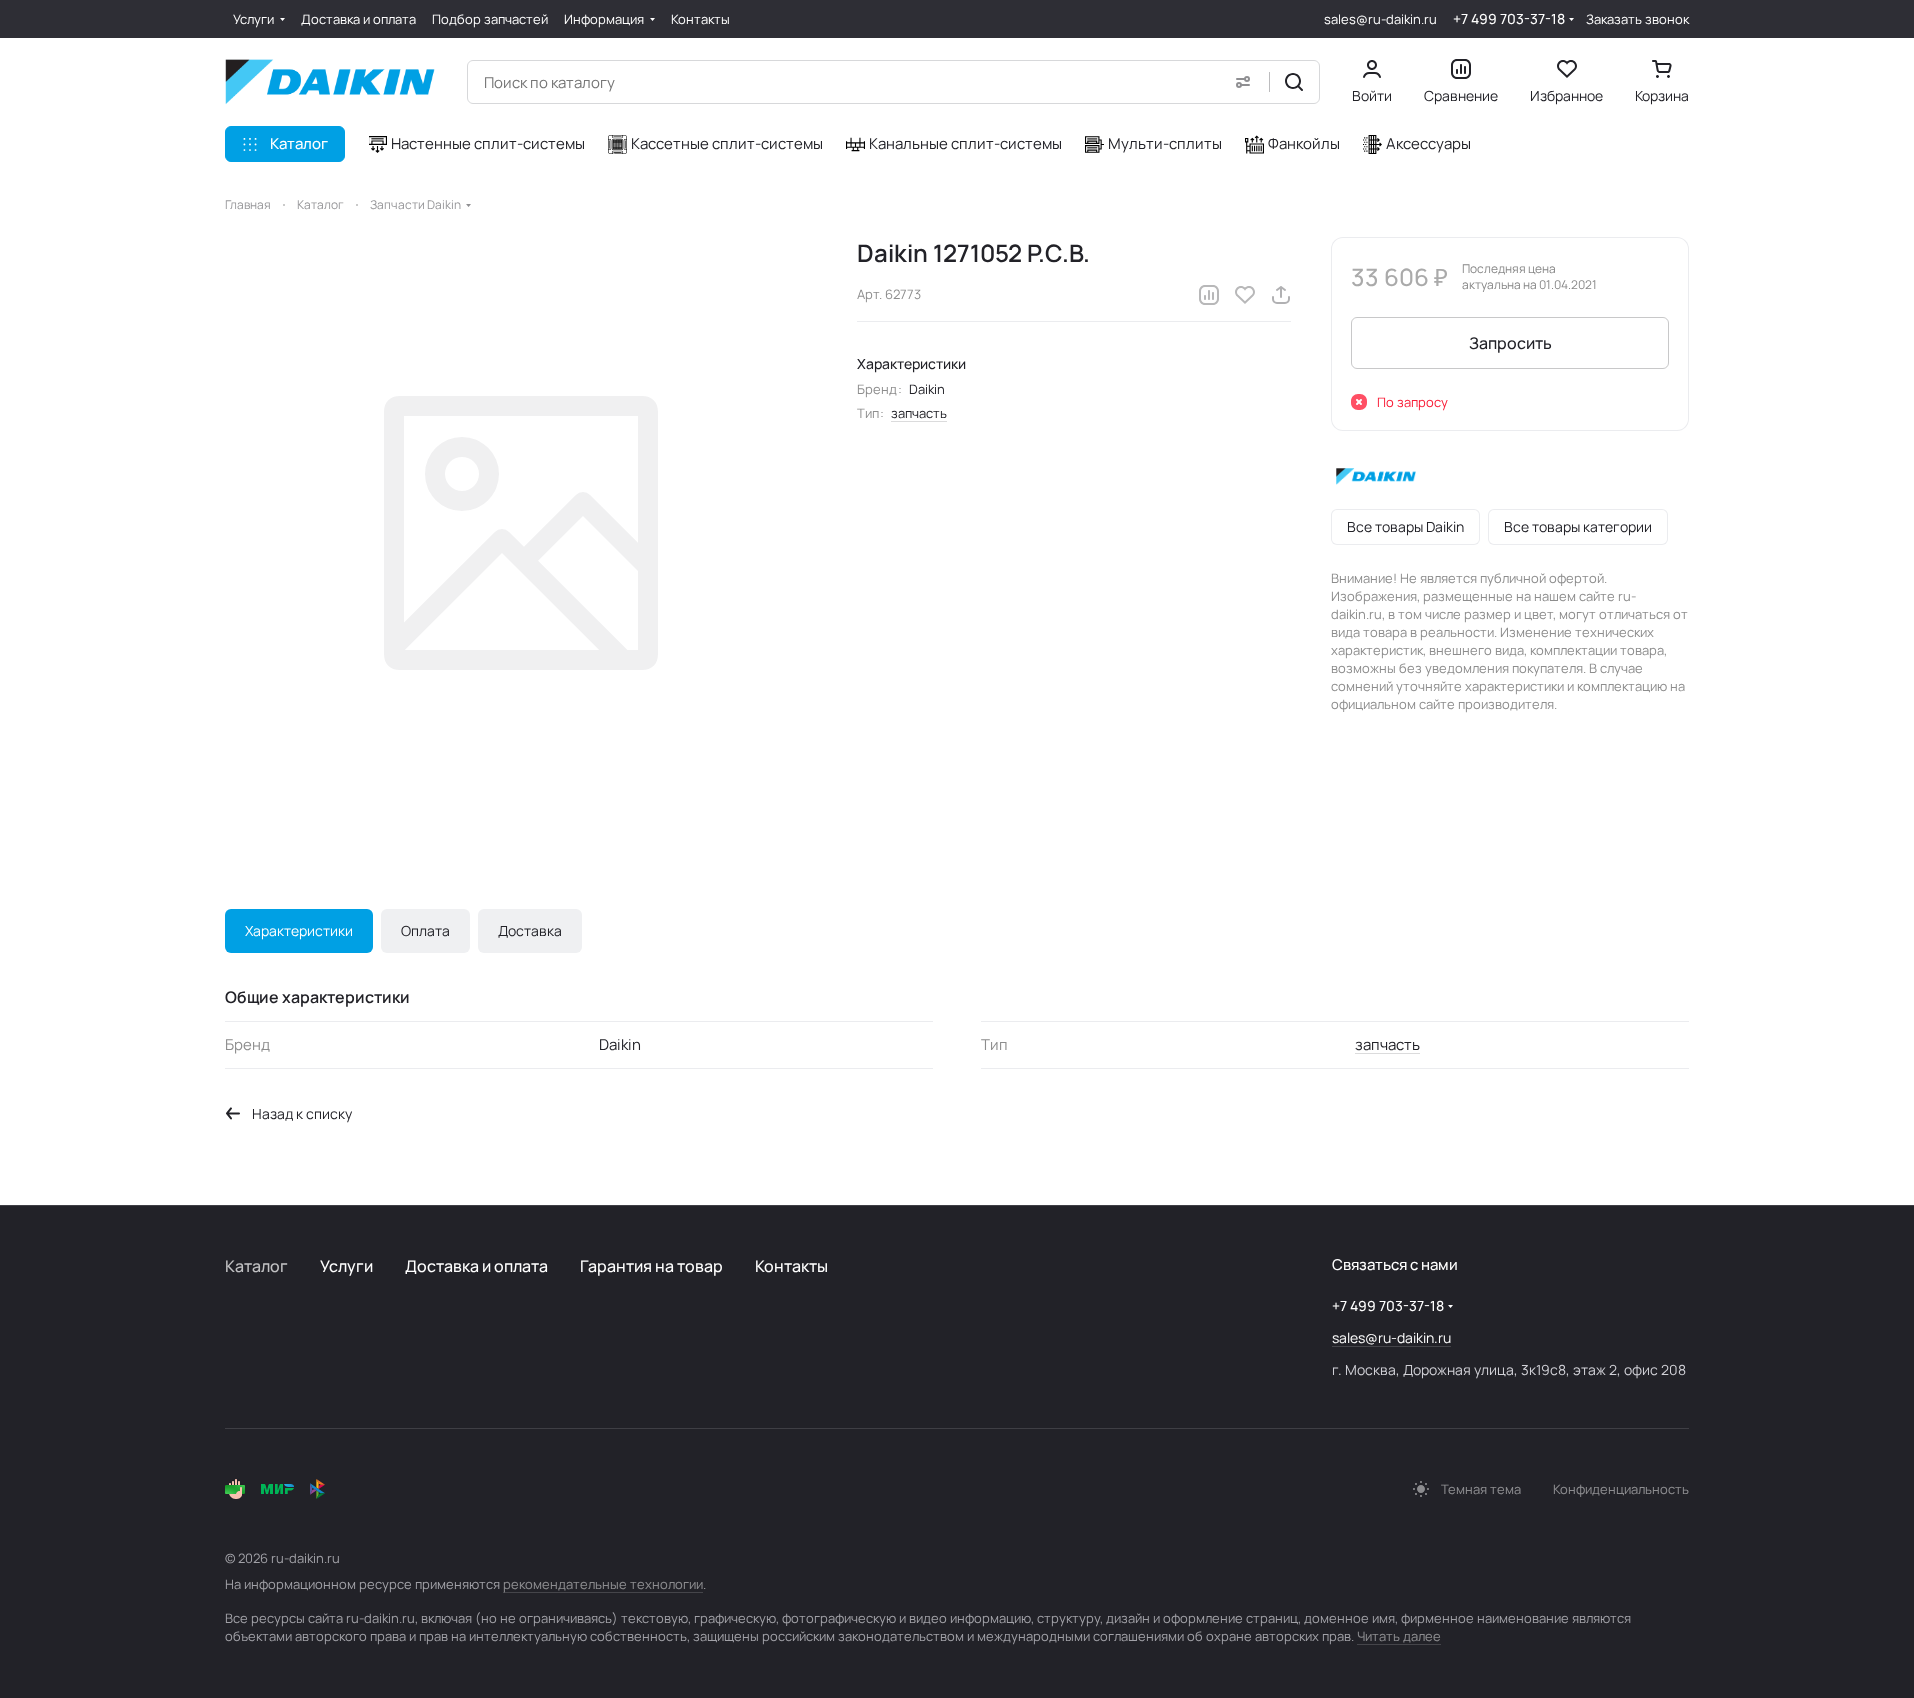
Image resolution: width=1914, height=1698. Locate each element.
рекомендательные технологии (603, 1584)
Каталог (256, 1266)
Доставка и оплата (476, 1266)
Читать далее (1399, 1636)
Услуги (346, 1266)
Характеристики (299, 930)
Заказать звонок (1637, 19)
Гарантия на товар (651, 1266)
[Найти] (1294, 82)
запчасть (919, 413)
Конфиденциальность (1621, 1489)
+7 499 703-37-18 (1509, 18)
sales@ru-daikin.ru (1380, 19)
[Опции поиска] (1243, 82)
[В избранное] (1245, 295)
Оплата (425, 930)
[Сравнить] (1209, 295)
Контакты (791, 1266)
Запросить (1510, 343)
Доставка (530, 930)
